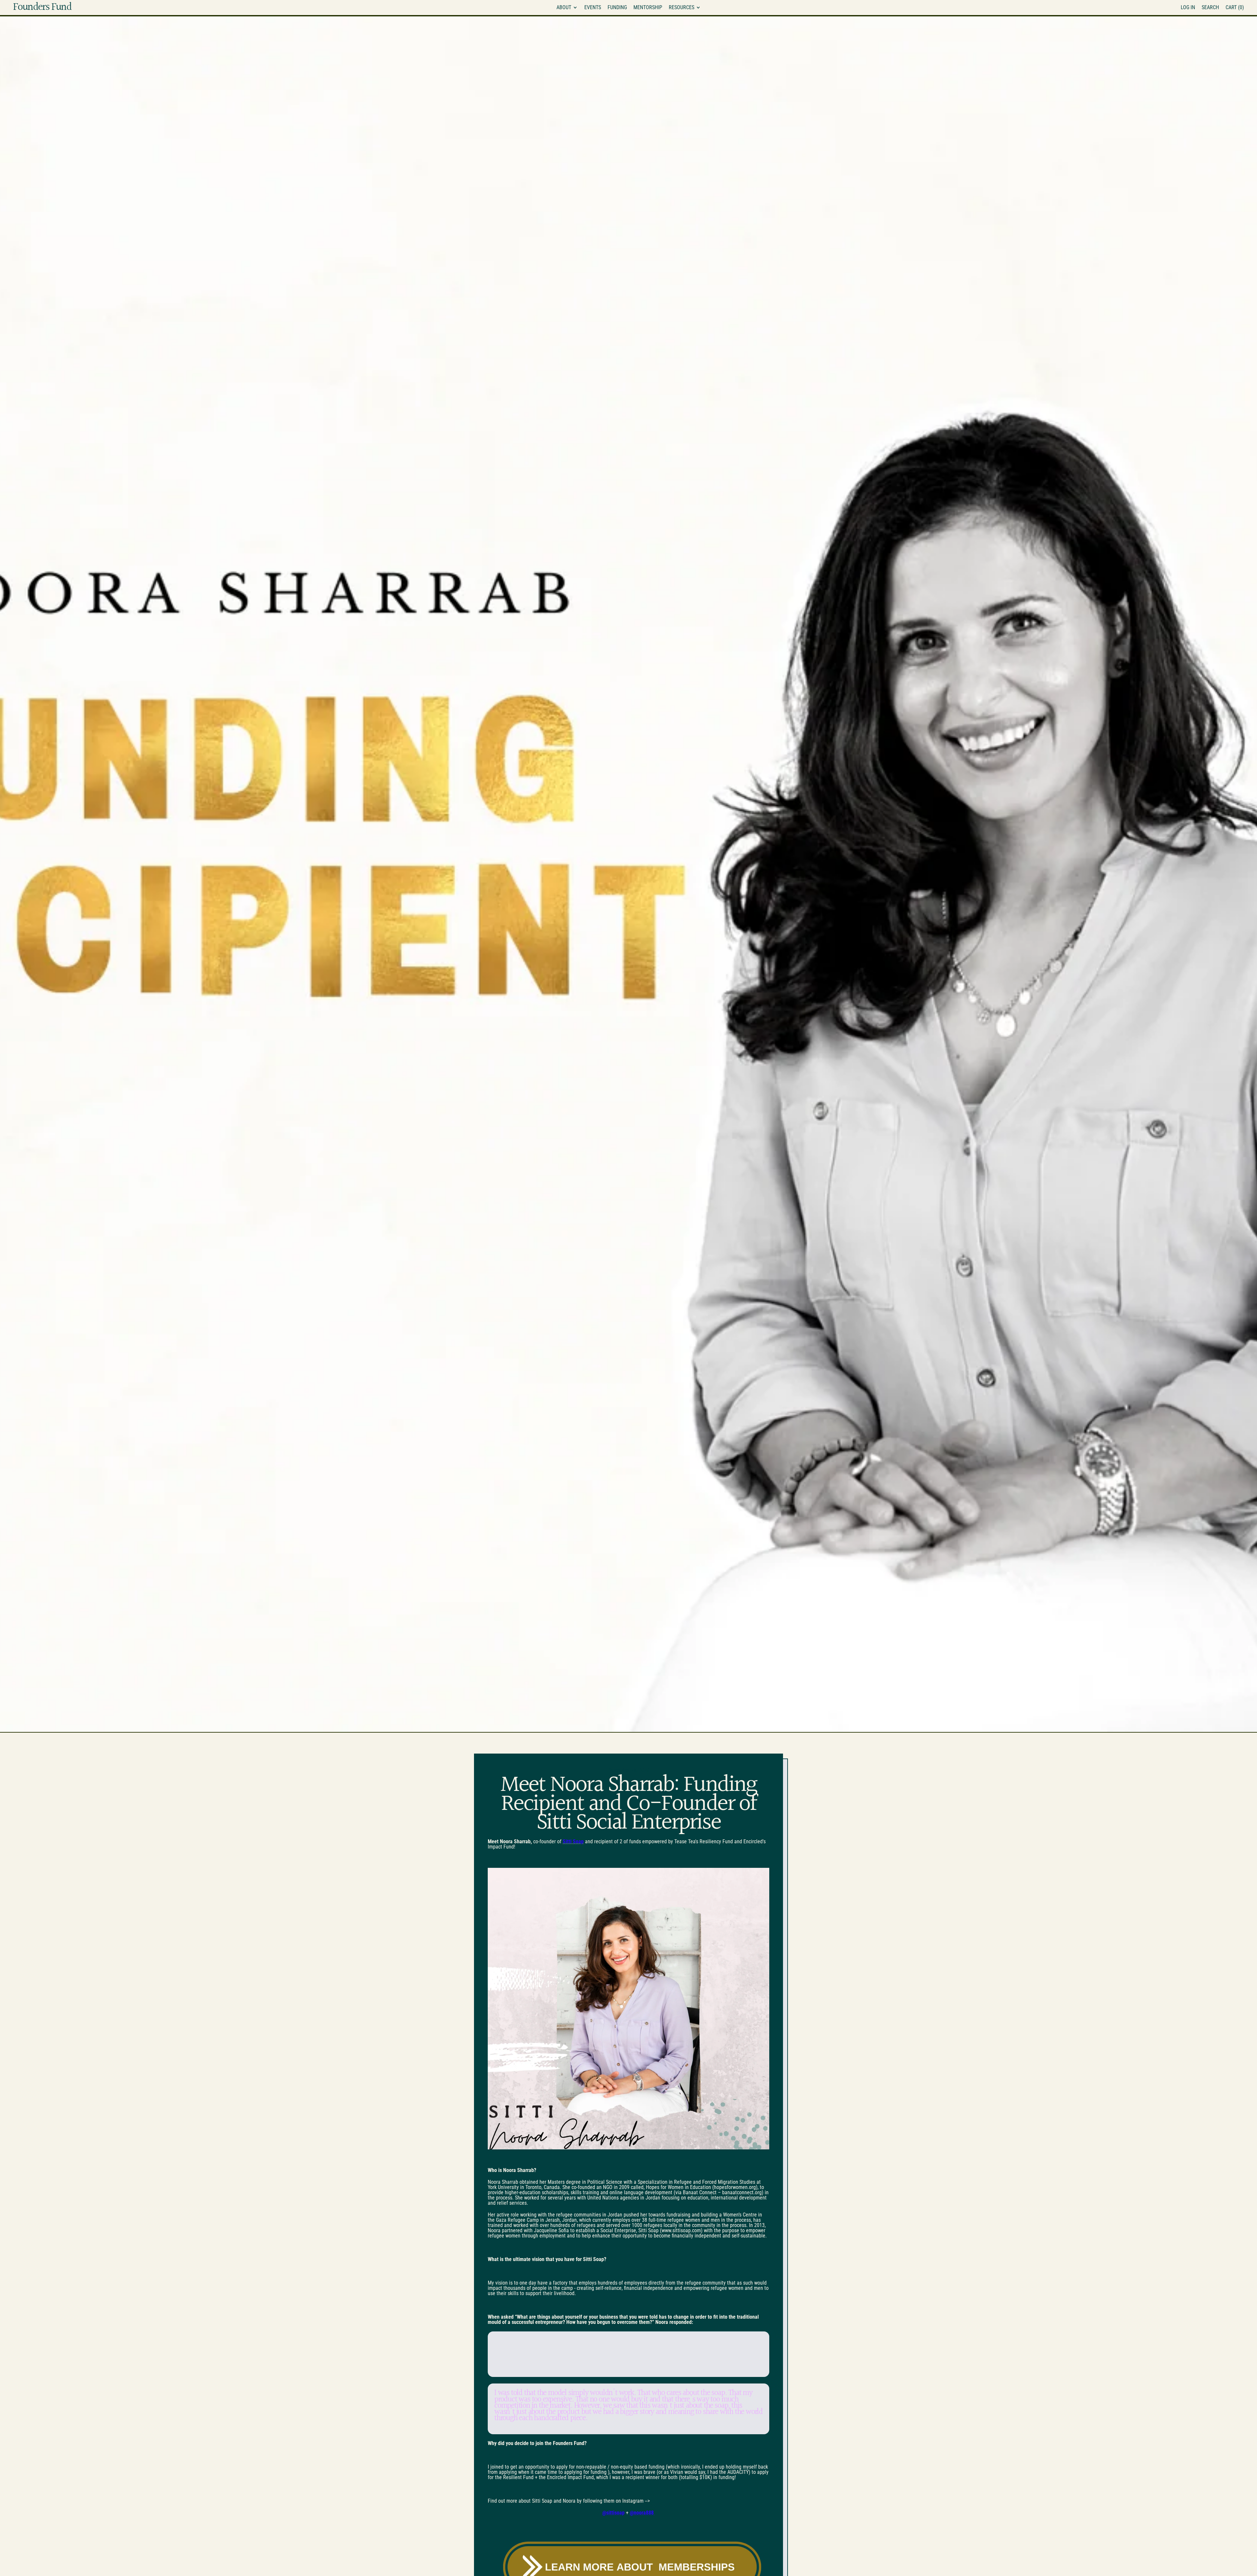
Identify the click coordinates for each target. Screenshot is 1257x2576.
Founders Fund (42, 8)
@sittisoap (613, 2513)
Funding (617, 7)
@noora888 (642, 2513)
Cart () (1235, 9)
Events (593, 7)
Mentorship (648, 7)
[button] (1210, 8)
